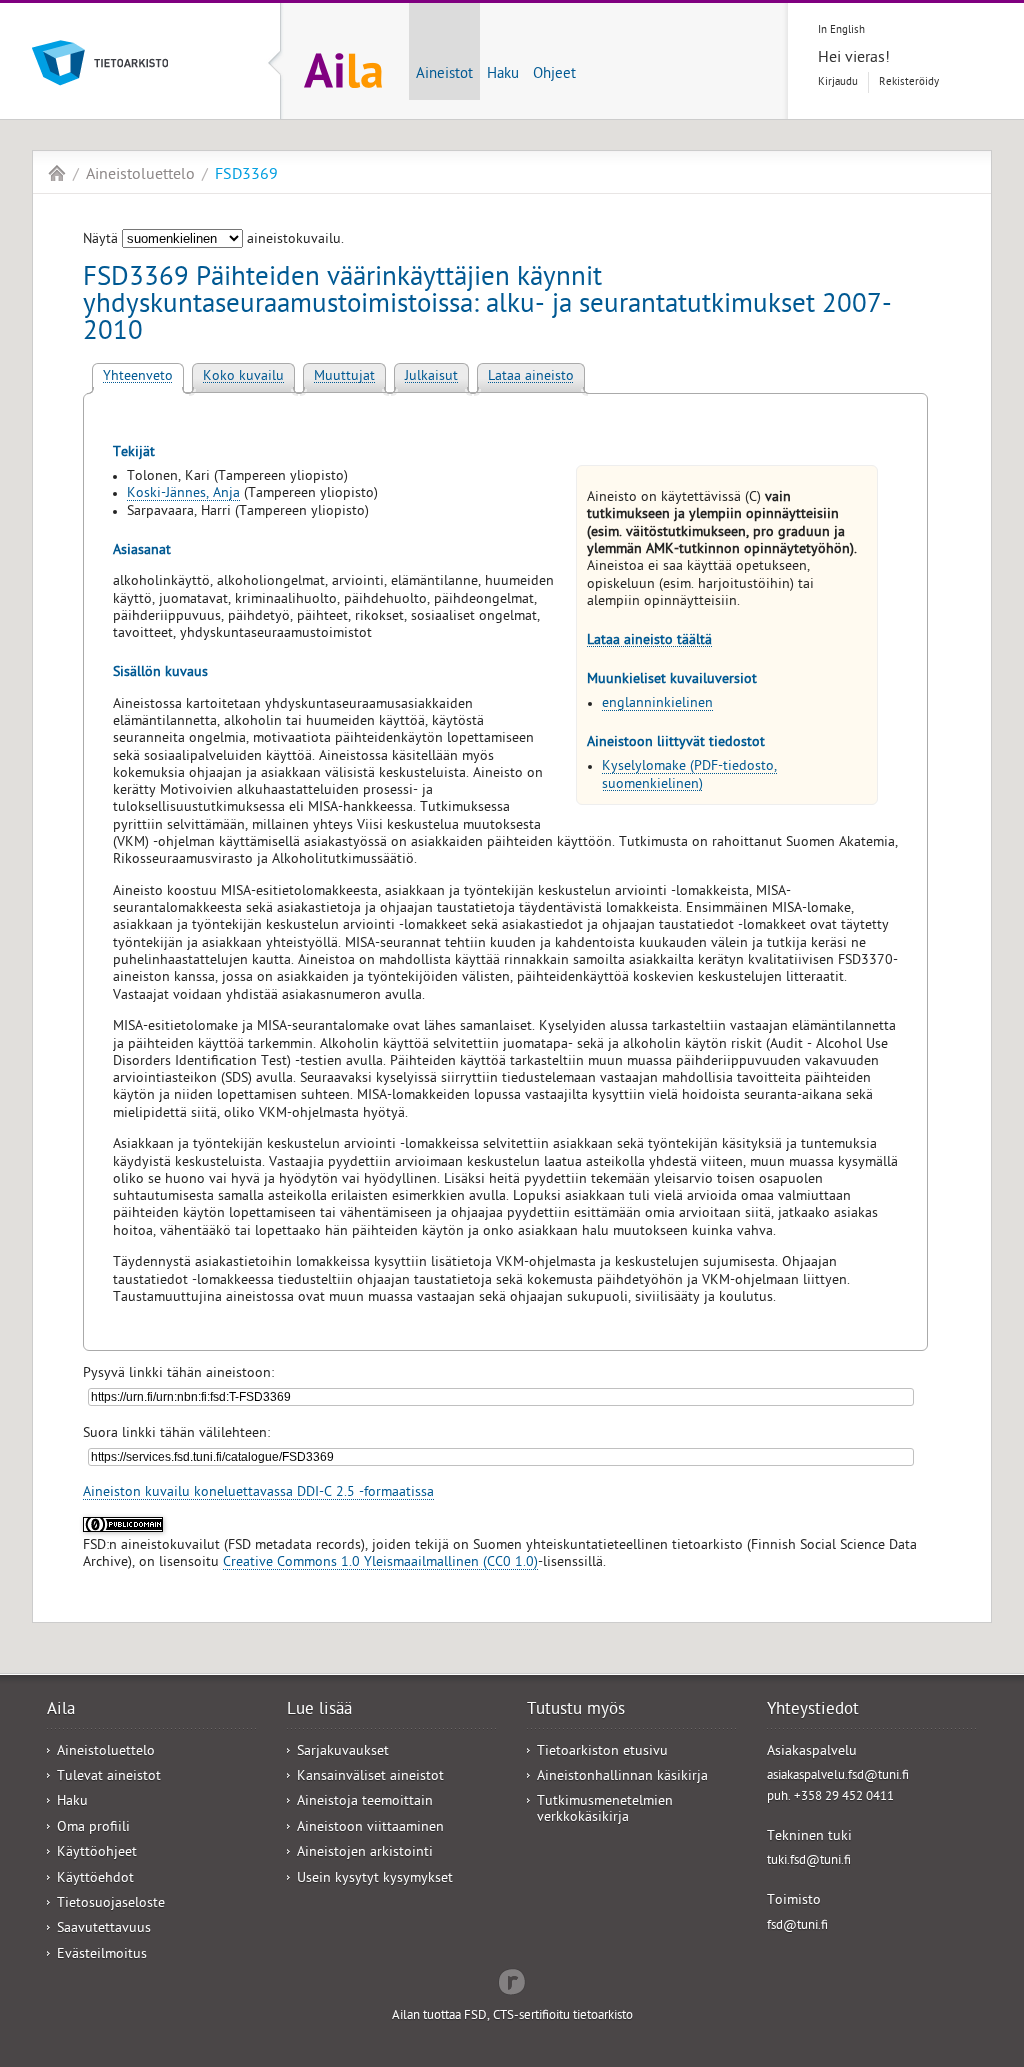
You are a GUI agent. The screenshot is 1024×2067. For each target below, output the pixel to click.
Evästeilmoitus (102, 1955)
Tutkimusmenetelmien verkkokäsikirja (605, 1810)
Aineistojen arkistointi (365, 1853)
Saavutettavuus (104, 1929)
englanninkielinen (657, 704)
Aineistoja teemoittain (365, 1802)
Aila (57, 173)
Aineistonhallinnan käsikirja (622, 1777)
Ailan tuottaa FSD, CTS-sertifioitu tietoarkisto (512, 2016)
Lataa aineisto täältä (649, 641)
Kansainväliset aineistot (370, 1777)
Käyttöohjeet (97, 1853)
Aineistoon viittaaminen (370, 1828)
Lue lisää (319, 1711)
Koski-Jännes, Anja (183, 494)
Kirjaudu (838, 82)
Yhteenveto (138, 377)
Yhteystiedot (813, 1711)
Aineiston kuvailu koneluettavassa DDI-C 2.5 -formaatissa (258, 1493)
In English (841, 30)
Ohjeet (554, 75)
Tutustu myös (576, 1711)
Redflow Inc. (512, 1980)
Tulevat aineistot (109, 1777)
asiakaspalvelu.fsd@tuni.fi (838, 1776)
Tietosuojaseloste (111, 1904)
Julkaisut (431, 377)
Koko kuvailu (243, 377)
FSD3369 (246, 176)
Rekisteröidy (909, 82)
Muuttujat (344, 377)
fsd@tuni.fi (797, 1926)
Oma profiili (93, 1828)
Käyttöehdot (95, 1879)
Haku (503, 75)
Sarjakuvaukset (343, 1752)
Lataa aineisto (531, 377)
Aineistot (444, 75)
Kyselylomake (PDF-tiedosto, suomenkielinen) (689, 776)
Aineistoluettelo (140, 176)
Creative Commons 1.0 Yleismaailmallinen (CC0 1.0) (380, 1563)
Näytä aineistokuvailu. (213, 240)
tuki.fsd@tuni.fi (809, 1861)
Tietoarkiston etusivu (602, 1752)
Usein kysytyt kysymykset (375, 1879)
